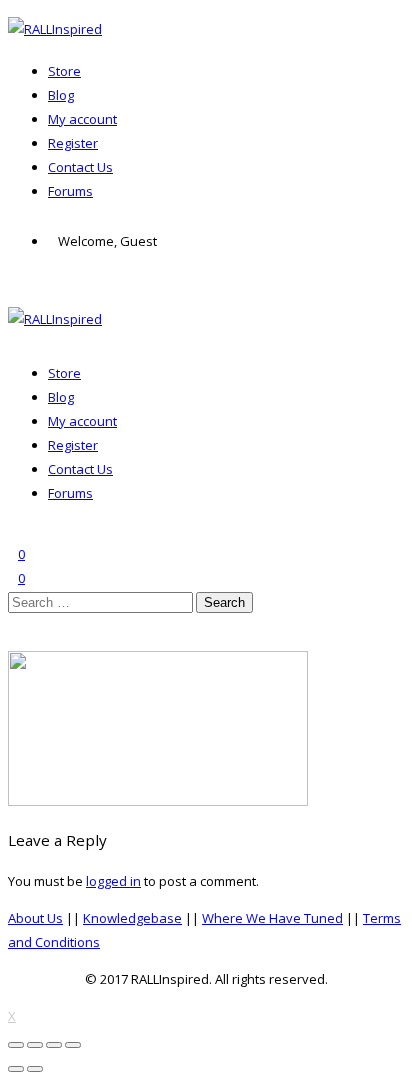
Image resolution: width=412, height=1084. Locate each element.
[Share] (35, 1045)
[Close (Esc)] (16, 1045)
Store (64, 71)
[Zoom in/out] (73, 1045)
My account (82, 119)
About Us (35, 918)
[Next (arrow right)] (35, 1069)
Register (73, 143)
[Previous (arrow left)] (16, 1069)
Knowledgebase (132, 918)
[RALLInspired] (55, 29)
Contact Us (80, 167)
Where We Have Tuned (272, 918)
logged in (113, 881)
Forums (70, 191)
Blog (61, 95)
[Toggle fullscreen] (54, 1045)
